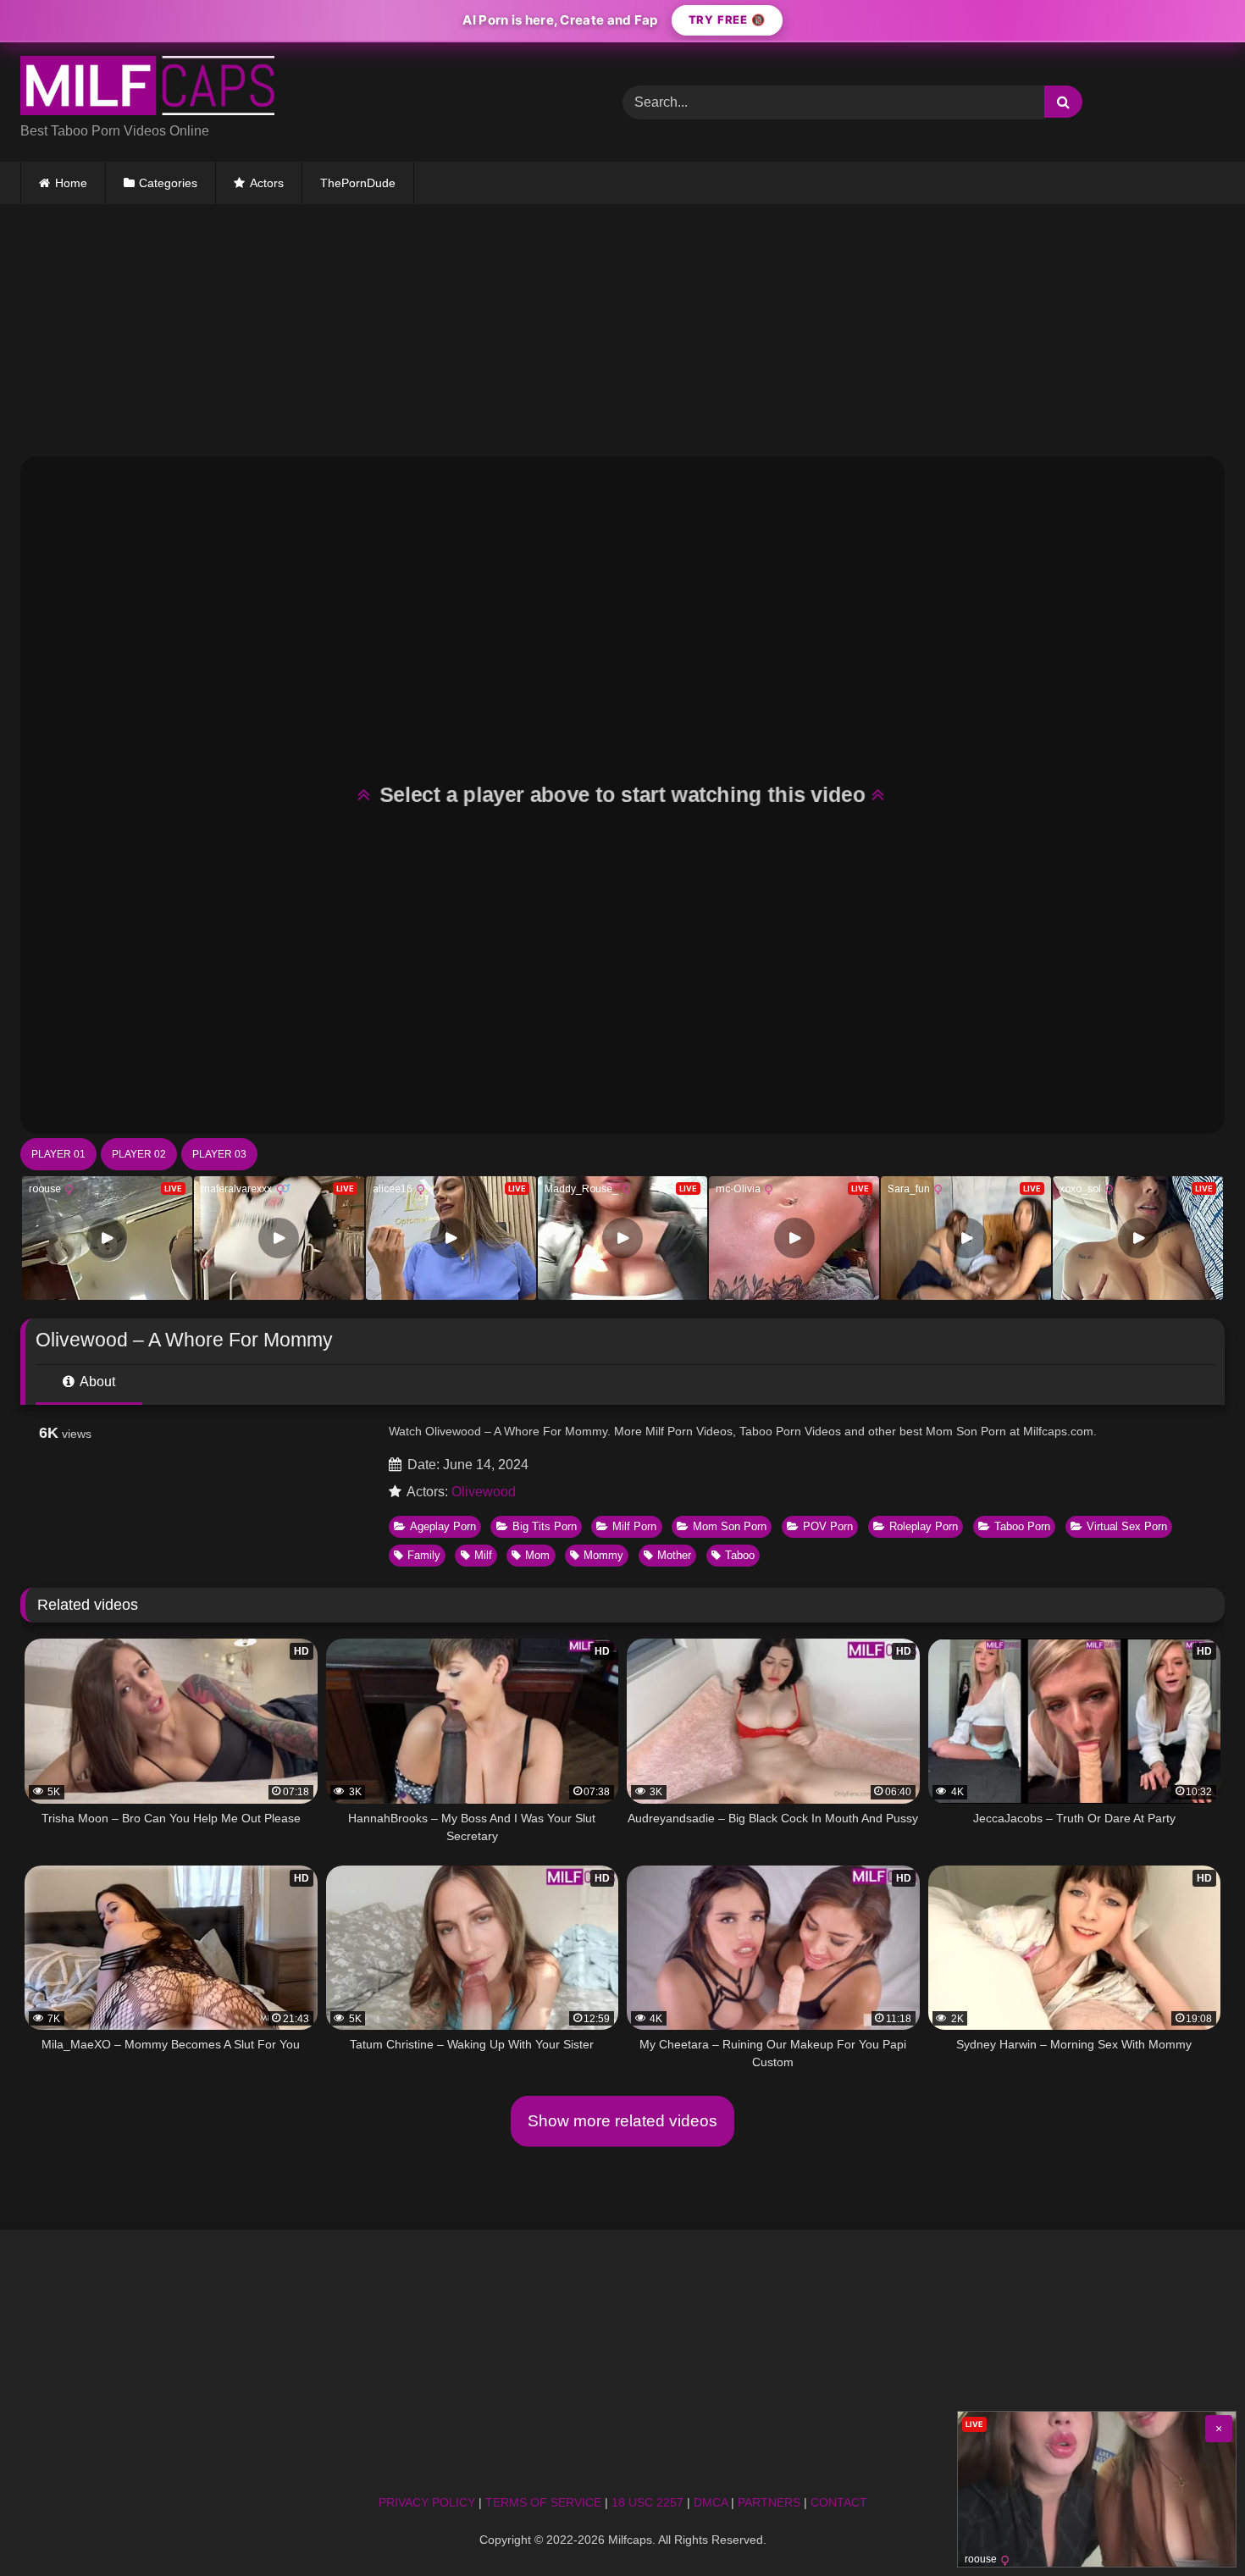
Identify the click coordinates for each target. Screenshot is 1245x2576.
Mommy (603, 1555)
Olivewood (484, 1492)
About (96, 1382)
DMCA (711, 2502)
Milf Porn (634, 1526)
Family (424, 1555)
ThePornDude (358, 183)
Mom (537, 1555)
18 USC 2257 (647, 2502)
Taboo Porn (1022, 1526)
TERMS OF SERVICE (543, 2502)
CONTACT (839, 2502)
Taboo (740, 1555)
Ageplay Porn (443, 1526)
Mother (674, 1555)
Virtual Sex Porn (1127, 1526)
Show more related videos (622, 2121)
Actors (267, 183)
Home (71, 183)
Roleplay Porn (924, 1526)
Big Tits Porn (545, 1526)
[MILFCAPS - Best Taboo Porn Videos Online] (147, 88)
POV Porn (828, 1526)
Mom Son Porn (730, 1526)
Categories (168, 183)
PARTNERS (769, 2502)
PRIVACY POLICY (427, 2502)
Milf (483, 1555)
